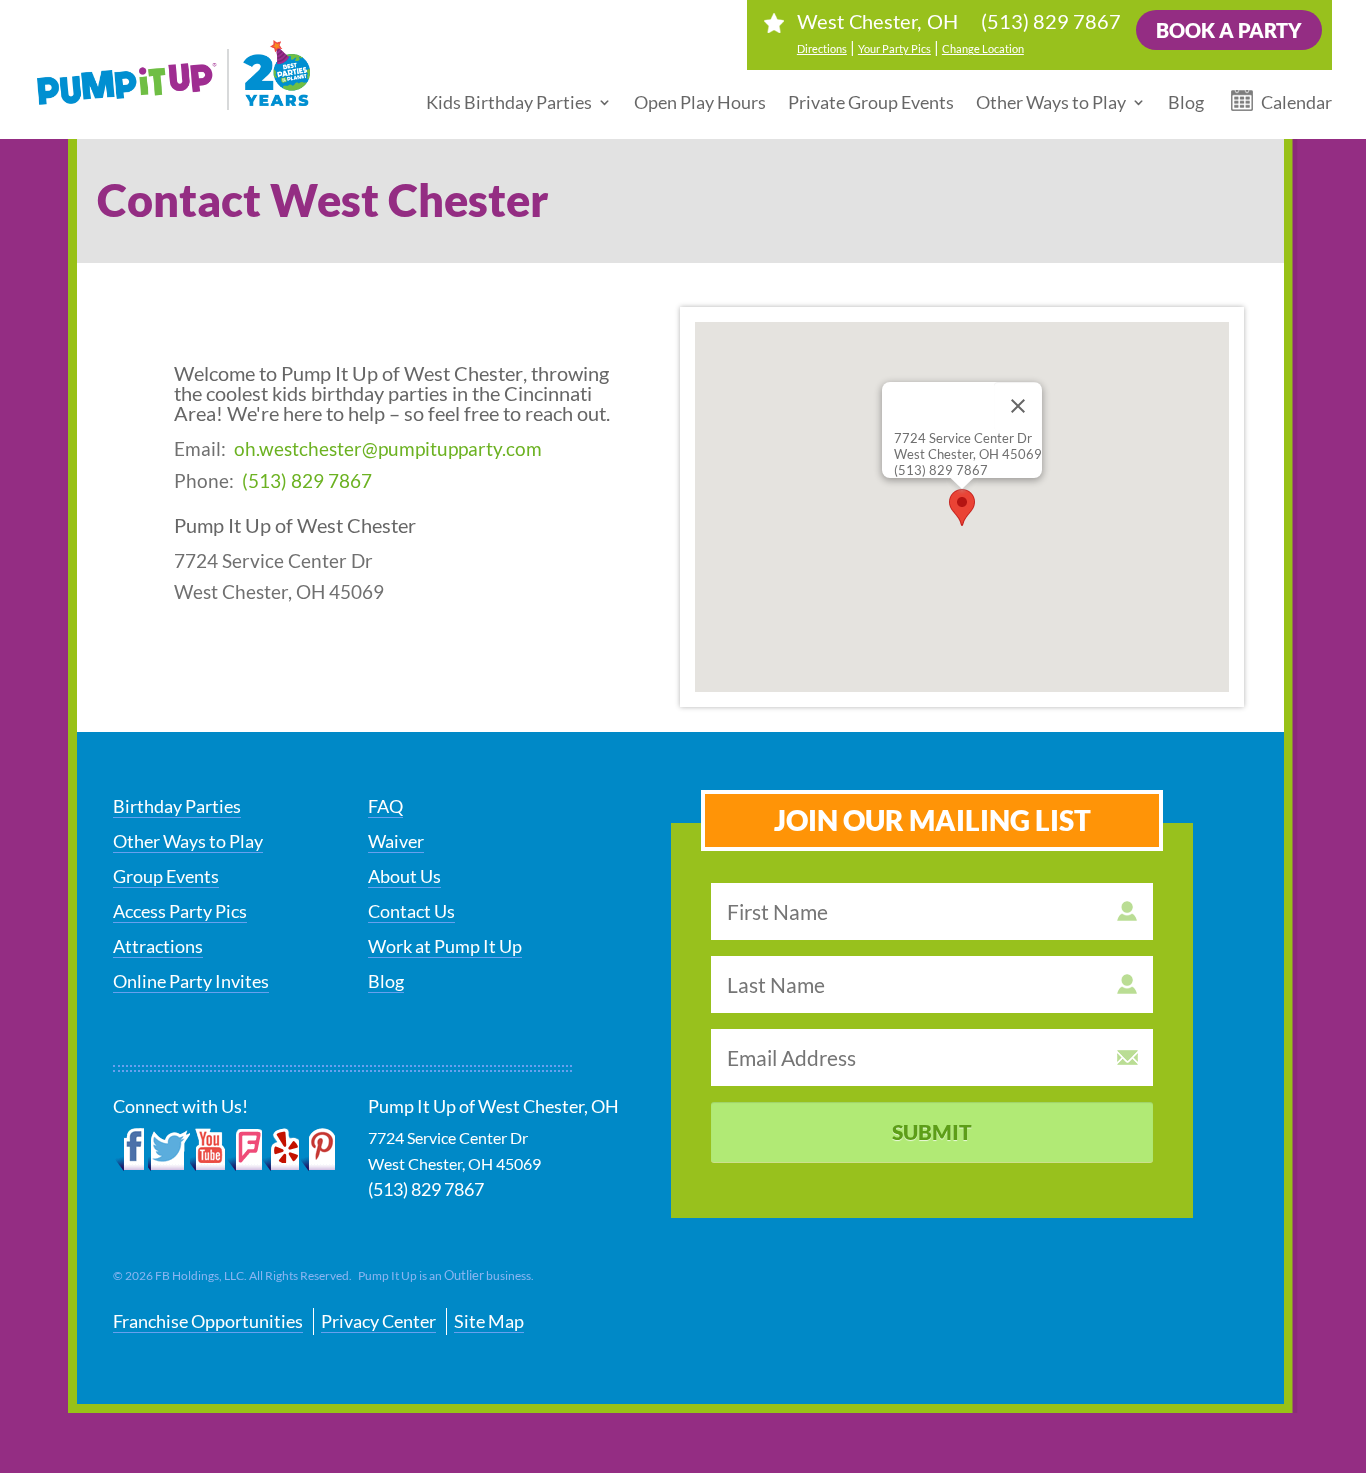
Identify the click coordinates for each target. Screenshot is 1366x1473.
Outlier (464, 1275)
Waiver (396, 841)
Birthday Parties (177, 806)
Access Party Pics (180, 911)
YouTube (208, 1150)
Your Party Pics (894, 48)
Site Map (489, 1321)
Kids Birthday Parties (509, 102)
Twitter (169, 1150)
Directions (822, 48)
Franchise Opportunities (208, 1321)
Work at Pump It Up (445, 946)
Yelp (280, 1150)
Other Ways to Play (1051, 102)
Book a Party (1229, 30)
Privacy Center (378, 1321)
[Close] (1018, 406)
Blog (1186, 102)
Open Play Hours (700, 102)
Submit (932, 1131)
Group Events (166, 876)
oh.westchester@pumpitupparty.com (388, 448)
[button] (962, 507)
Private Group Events (871, 102)
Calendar (1296, 102)
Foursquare (244, 1150)
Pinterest (317, 1150)
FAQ (385, 806)
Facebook (130, 1150)
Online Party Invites (191, 981)
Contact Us (411, 911)
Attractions (158, 946)
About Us (404, 876)
